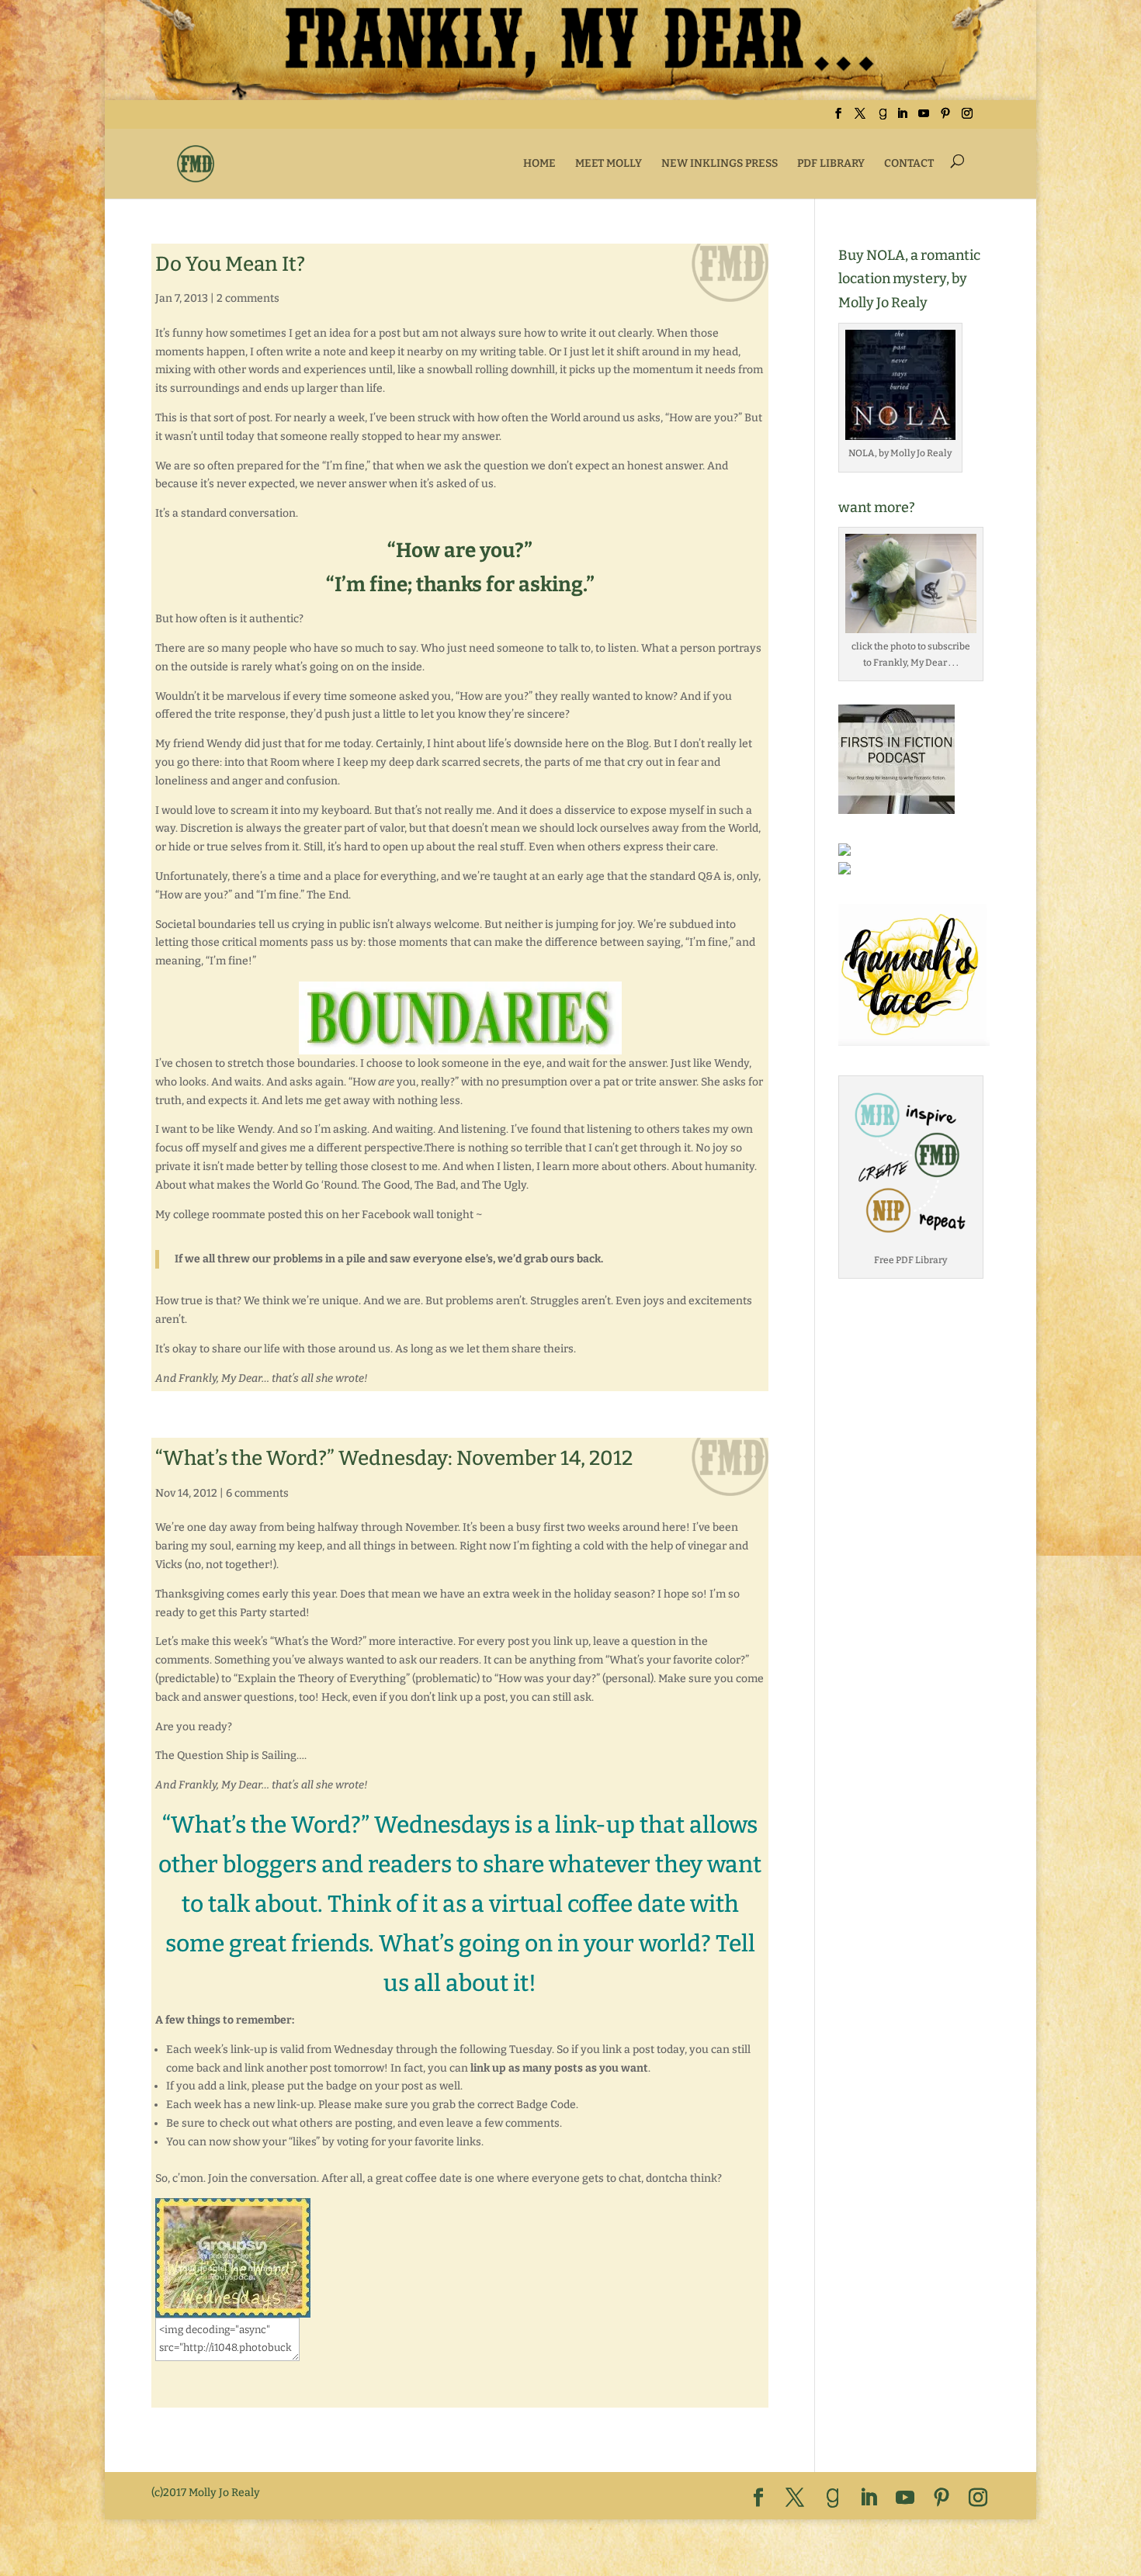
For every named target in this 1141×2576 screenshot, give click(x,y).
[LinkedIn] (902, 118)
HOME (539, 163)
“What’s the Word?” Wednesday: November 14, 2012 (394, 1458)
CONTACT (909, 163)
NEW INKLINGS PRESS (720, 163)
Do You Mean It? (230, 264)
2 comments (248, 298)
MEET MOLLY (609, 163)
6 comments (257, 1493)
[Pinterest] (945, 118)
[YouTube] (924, 118)
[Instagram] (967, 118)
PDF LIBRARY (831, 163)
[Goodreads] (883, 118)
